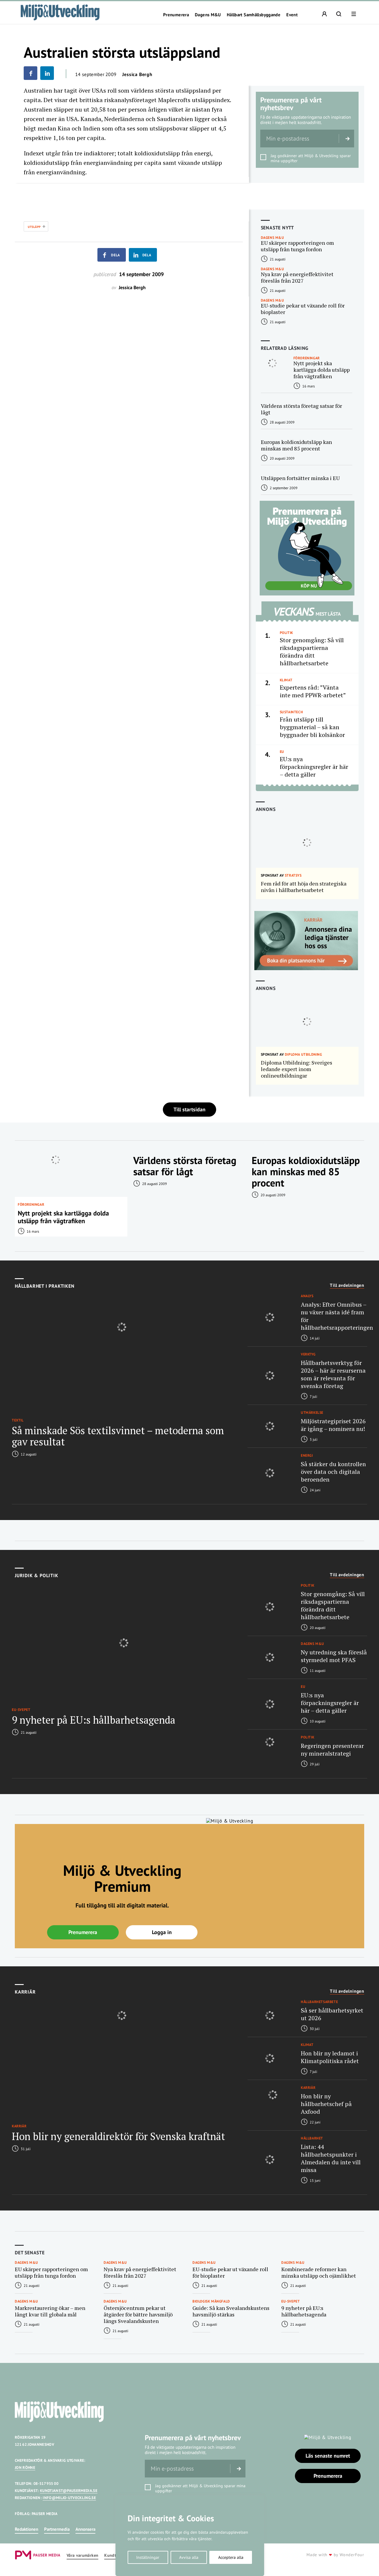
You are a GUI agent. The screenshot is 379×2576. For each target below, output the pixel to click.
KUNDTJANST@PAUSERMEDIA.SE (69, 2491)
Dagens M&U (208, 15)
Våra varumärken (82, 2555)
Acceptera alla (231, 2557)
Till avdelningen (347, 1285)
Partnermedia (57, 2529)
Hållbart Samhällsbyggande (254, 15)
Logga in (162, 1932)
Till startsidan (189, 1109)
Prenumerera (176, 15)
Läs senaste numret (328, 2456)
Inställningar (148, 2557)
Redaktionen (27, 2529)
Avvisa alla (189, 2557)
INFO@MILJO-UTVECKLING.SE (69, 2498)
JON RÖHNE (25, 2468)
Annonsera (85, 2529)
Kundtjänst (115, 2555)
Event (292, 15)
